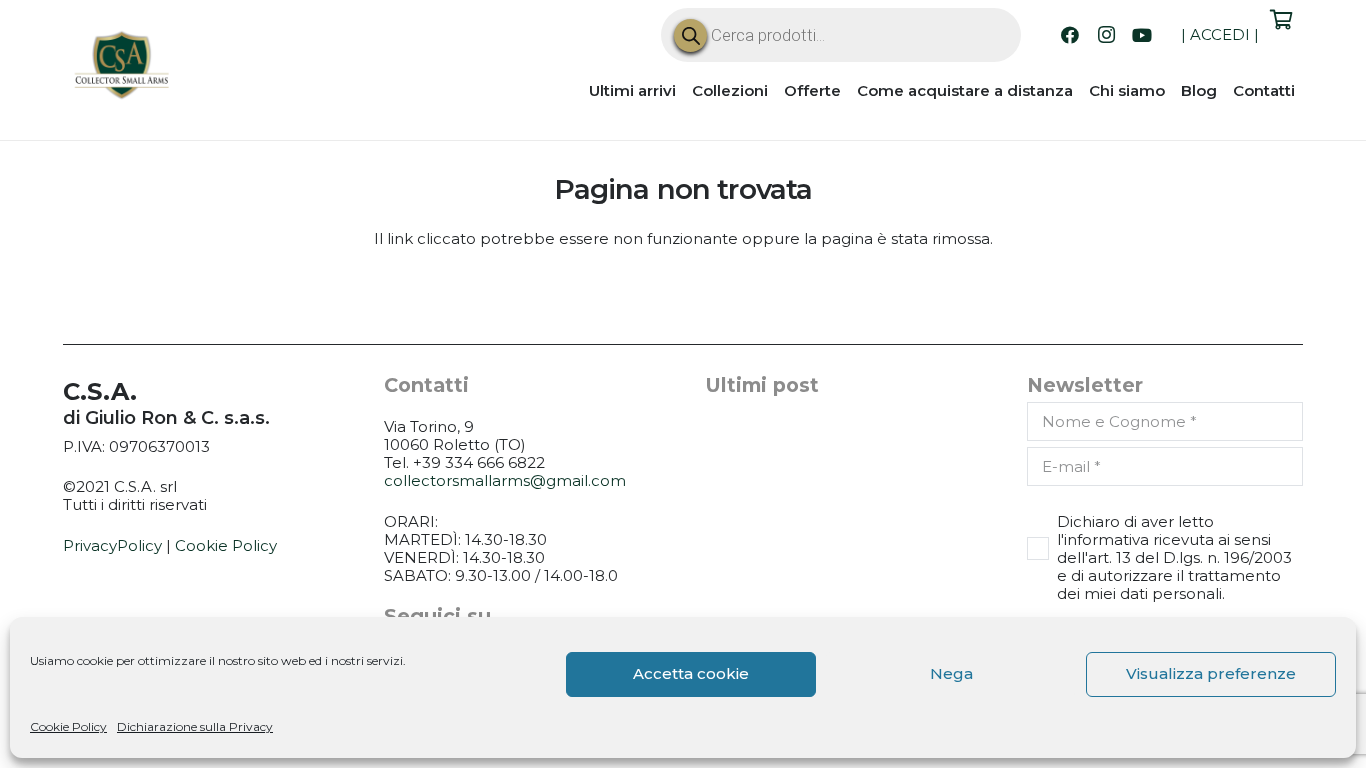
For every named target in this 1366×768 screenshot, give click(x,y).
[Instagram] (1106, 35)
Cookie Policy (68, 726)
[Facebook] (1070, 35)
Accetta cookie (691, 673)
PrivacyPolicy (112, 545)
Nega (951, 673)
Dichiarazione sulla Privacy (195, 726)
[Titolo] (123, 68)
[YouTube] (1142, 35)
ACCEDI (1220, 34)
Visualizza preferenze (1211, 673)
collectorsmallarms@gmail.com (505, 480)
